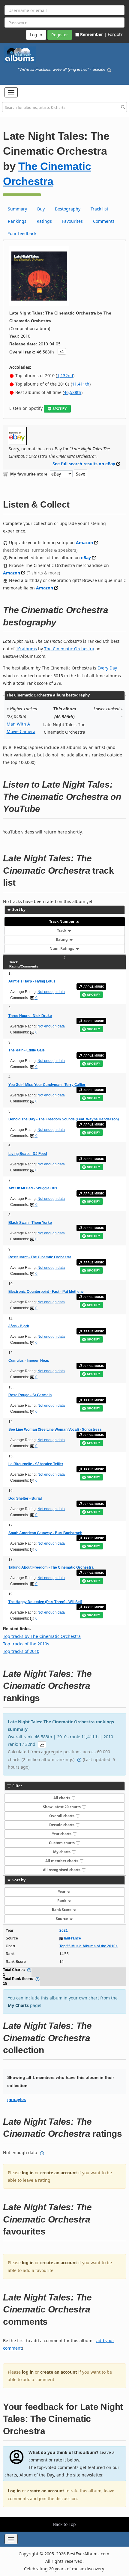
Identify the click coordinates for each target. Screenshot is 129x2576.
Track (62, 930)
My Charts (18, 2005)
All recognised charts (62, 1870)
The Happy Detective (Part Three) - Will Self (45, 1602)
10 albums (26, 649)
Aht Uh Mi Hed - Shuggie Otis (33, 1188)
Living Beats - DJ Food (28, 1154)
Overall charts (62, 1816)
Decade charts (62, 1825)
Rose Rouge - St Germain (30, 1395)
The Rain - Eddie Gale (27, 1050)
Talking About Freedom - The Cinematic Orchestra (51, 1567)
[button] (11, 92)
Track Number (62, 921)
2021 (64, 1931)
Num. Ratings (62, 948)
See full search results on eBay (84, 464)
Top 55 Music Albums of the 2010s (88, 1946)
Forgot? (115, 34)
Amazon (84, 543)
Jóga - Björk (19, 1326)
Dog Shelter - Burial (25, 1498)
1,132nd (65, 376)
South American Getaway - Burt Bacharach (45, 1533)
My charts (62, 1852)
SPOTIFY (60, 409)
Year (62, 1892)
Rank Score (62, 1910)
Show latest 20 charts (62, 1807)
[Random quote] (109, 70)
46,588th (73, 392)
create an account (59, 2173)
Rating (62, 939)
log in (28, 2173)
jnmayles (16, 2099)
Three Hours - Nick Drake (30, 1016)
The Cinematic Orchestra (69, 649)
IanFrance (72, 1938)
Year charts (62, 1834)
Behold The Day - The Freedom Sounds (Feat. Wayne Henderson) (64, 1119)
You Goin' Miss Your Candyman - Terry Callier (47, 1085)
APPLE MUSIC (94, 987)
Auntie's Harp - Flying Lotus (32, 981)
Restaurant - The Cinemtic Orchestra (40, 1257)
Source (62, 1919)
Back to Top (64, 2524)
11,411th (81, 384)
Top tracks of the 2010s (26, 1644)
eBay (86, 558)
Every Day (107, 668)
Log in (14, 2491)
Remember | (93, 34)
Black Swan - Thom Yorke (30, 1223)
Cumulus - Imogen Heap (29, 1361)
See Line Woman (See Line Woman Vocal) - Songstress (55, 1430)
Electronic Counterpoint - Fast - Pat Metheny (46, 1292)
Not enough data (51, 992)
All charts (62, 1798)
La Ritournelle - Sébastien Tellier (36, 1464)
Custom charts (62, 1843)
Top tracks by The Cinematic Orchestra (42, 1636)
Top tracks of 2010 (21, 1651)
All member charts (62, 1861)
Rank (62, 1901)
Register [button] (60, 35)
